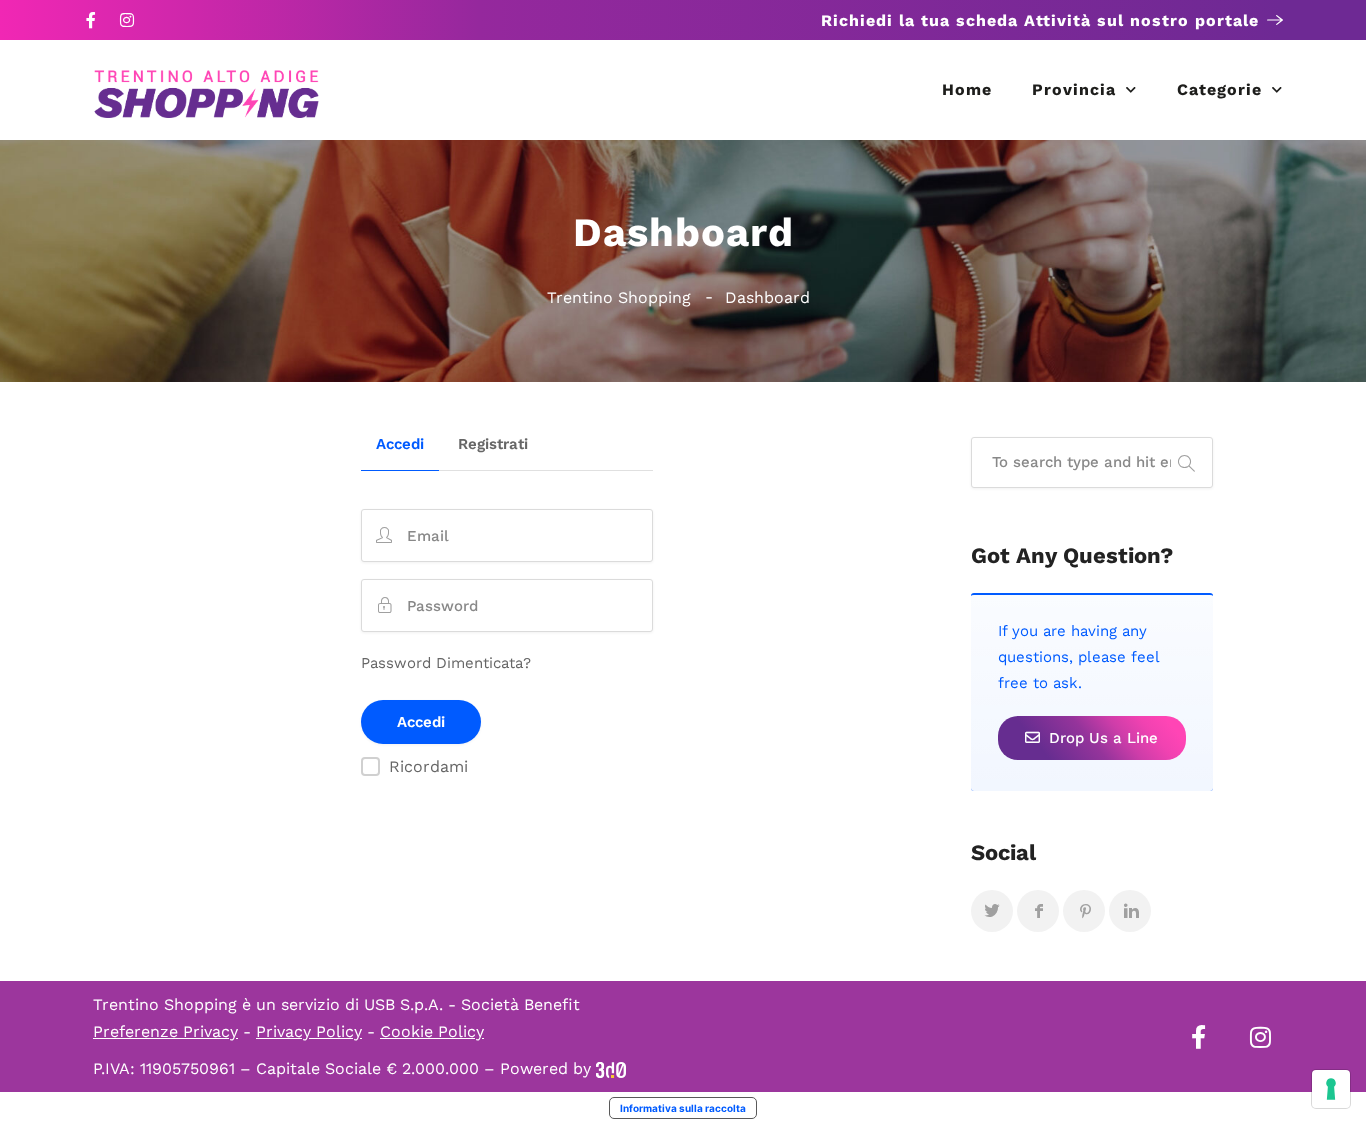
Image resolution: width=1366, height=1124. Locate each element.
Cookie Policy (432, 1031)
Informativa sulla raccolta (683, 1108)
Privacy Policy (309, 1031)
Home (967, 89)
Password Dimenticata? (446, 663)
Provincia (1074, 89)
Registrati (493, 445)
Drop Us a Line (1101, 738)
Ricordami (428, 766)
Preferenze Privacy (165, 1031)
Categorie (1219, 89)
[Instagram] (127, 20)
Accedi (400, 445)
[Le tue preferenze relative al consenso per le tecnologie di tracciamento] (1331, 1089)
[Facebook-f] (91, 20)
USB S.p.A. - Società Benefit (472, 1004)
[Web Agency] (611, 1068)
